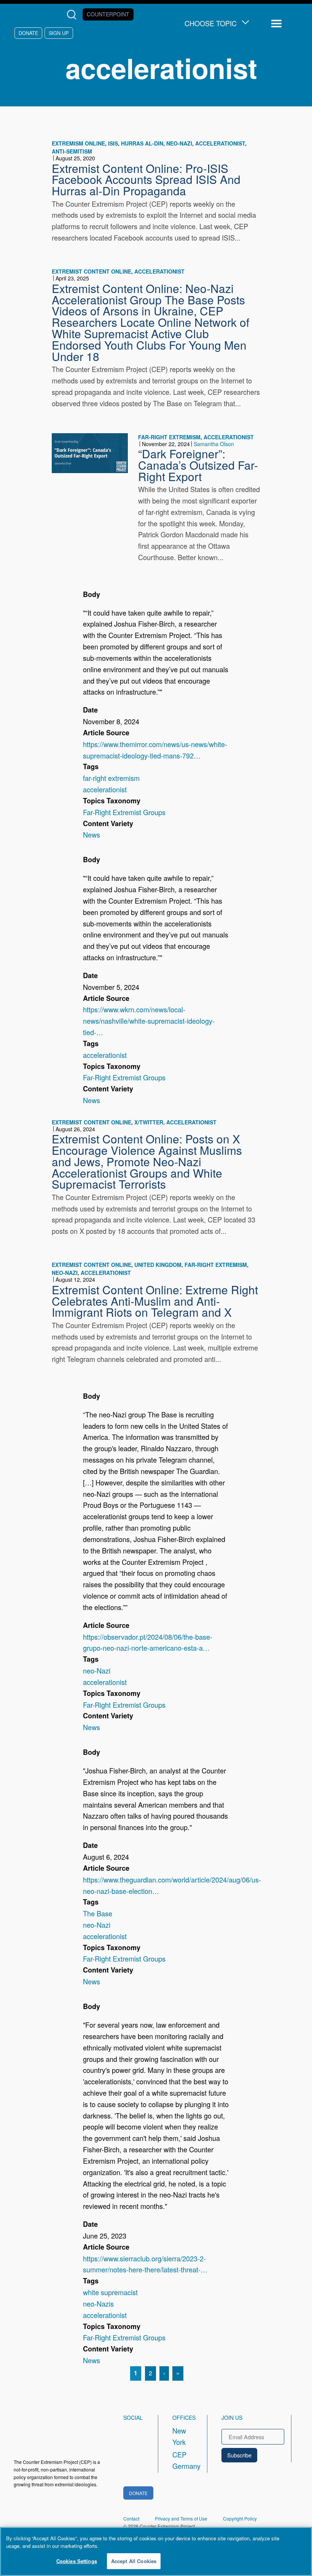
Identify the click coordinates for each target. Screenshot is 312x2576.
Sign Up (59, 33)
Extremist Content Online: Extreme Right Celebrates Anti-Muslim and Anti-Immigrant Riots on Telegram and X (155, 1301)
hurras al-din (142, 143)
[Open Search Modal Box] (73, 15)
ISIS (113, 143)
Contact (131, 2518)
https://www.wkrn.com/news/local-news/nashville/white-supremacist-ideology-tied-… (149, 1021)
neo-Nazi (179, 143)
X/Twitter (149, 1122)
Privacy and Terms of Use (181, 2518)
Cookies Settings (77, 2561)
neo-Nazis (98, 2304)
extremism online (78, 143)
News (92, 834)
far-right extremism (169, 437)
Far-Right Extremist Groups (124, 812)
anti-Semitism (72, 151)
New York (179, 2436)
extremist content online (92, 271)
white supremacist (110, 2292)
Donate (28, 33)
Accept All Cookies (134, 2561)
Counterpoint (108, 14)
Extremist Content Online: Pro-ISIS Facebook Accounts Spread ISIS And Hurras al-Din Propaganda (146, 179)
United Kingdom (158, 1265)
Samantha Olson (214, 444)
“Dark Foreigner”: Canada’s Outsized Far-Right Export (198, 465)
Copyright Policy (240, 2518)
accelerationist (220, 143)
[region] (156, 2551)
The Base (98, 1913)
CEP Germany (183, 2460)
